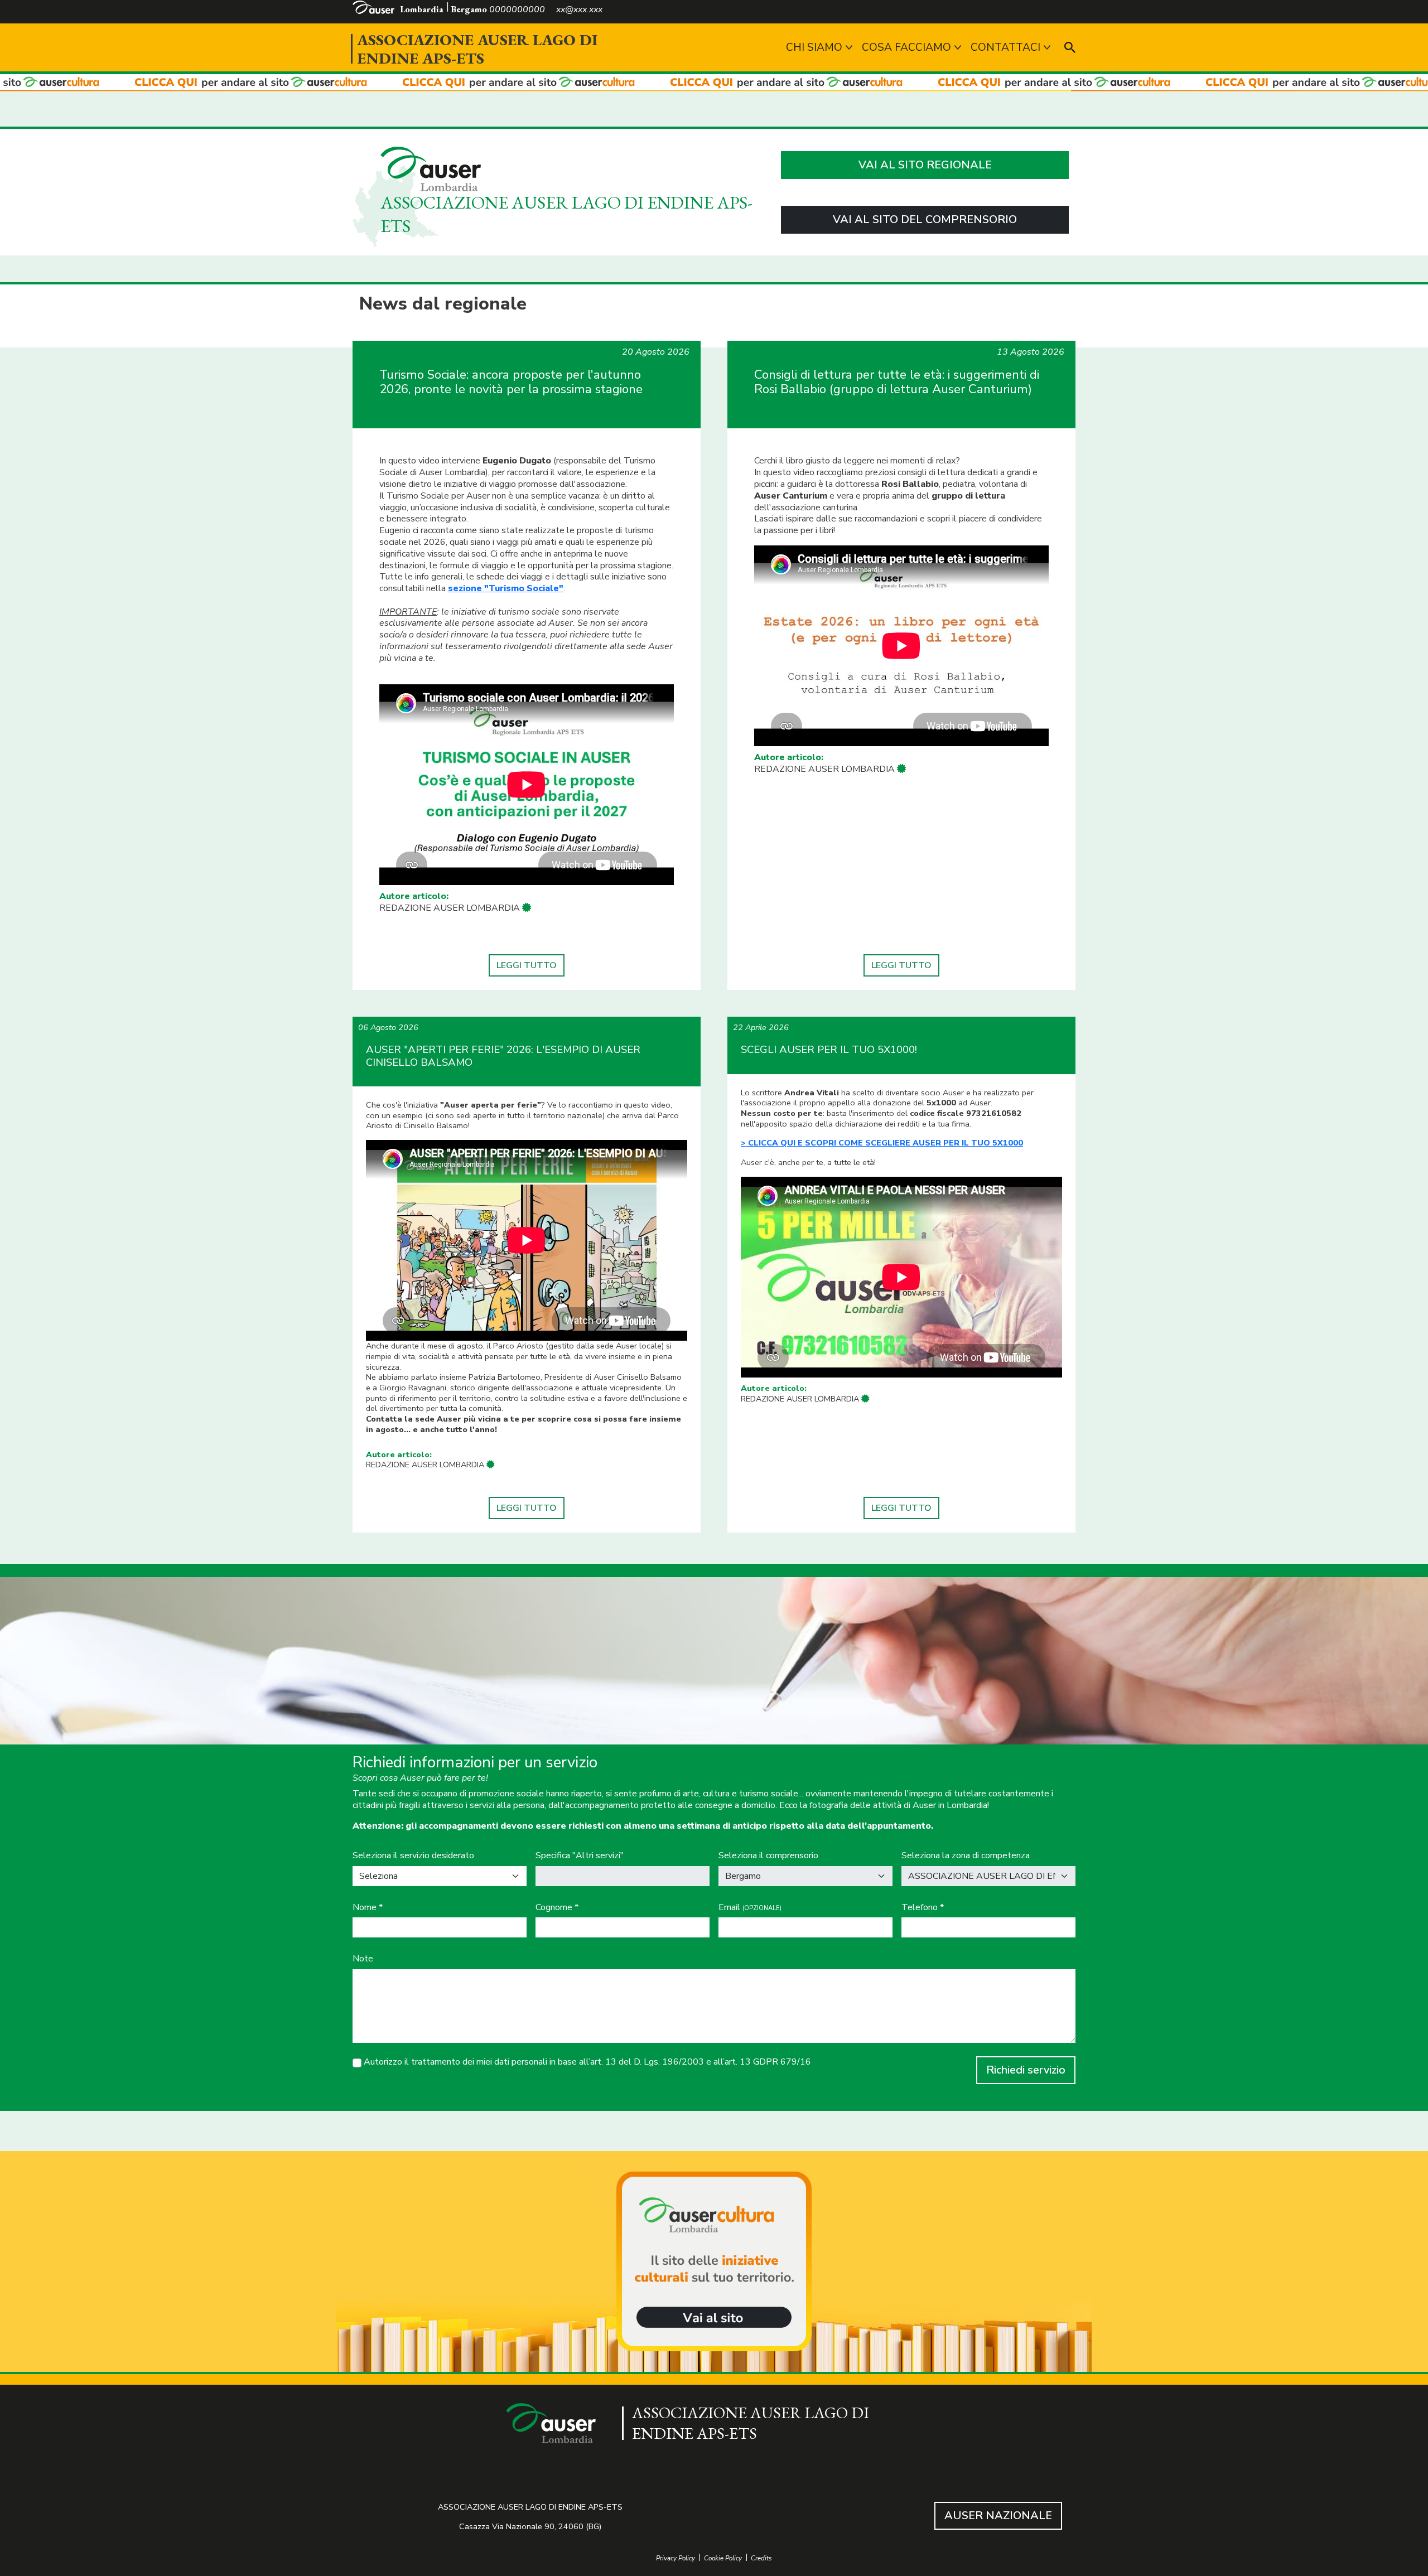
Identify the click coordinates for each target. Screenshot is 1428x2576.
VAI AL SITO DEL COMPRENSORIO (925, 219)
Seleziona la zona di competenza (966, 1856)
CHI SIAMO (814, 47)
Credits (761, 2558)
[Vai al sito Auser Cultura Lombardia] (714, 83)
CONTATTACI (1005, 47)
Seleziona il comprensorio (768, 1856)
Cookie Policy (723, 2558)
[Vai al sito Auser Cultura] (714, 2263)
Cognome (557, 1908)
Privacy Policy (676, 2558)
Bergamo (469, 9)
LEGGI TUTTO (527, 965)
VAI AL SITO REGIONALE (925, 165)
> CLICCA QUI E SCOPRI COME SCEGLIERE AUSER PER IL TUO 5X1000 (882, 1143)
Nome (368, 1908)
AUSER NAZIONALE (998, 2515)
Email (750, 1908)
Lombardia (422, 9)
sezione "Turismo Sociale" (506, 588)
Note (363, 1959)
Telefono (923, 1908)
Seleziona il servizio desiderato (413, 1856)
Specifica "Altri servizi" (580, 1856)
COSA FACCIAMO (906, 47)
